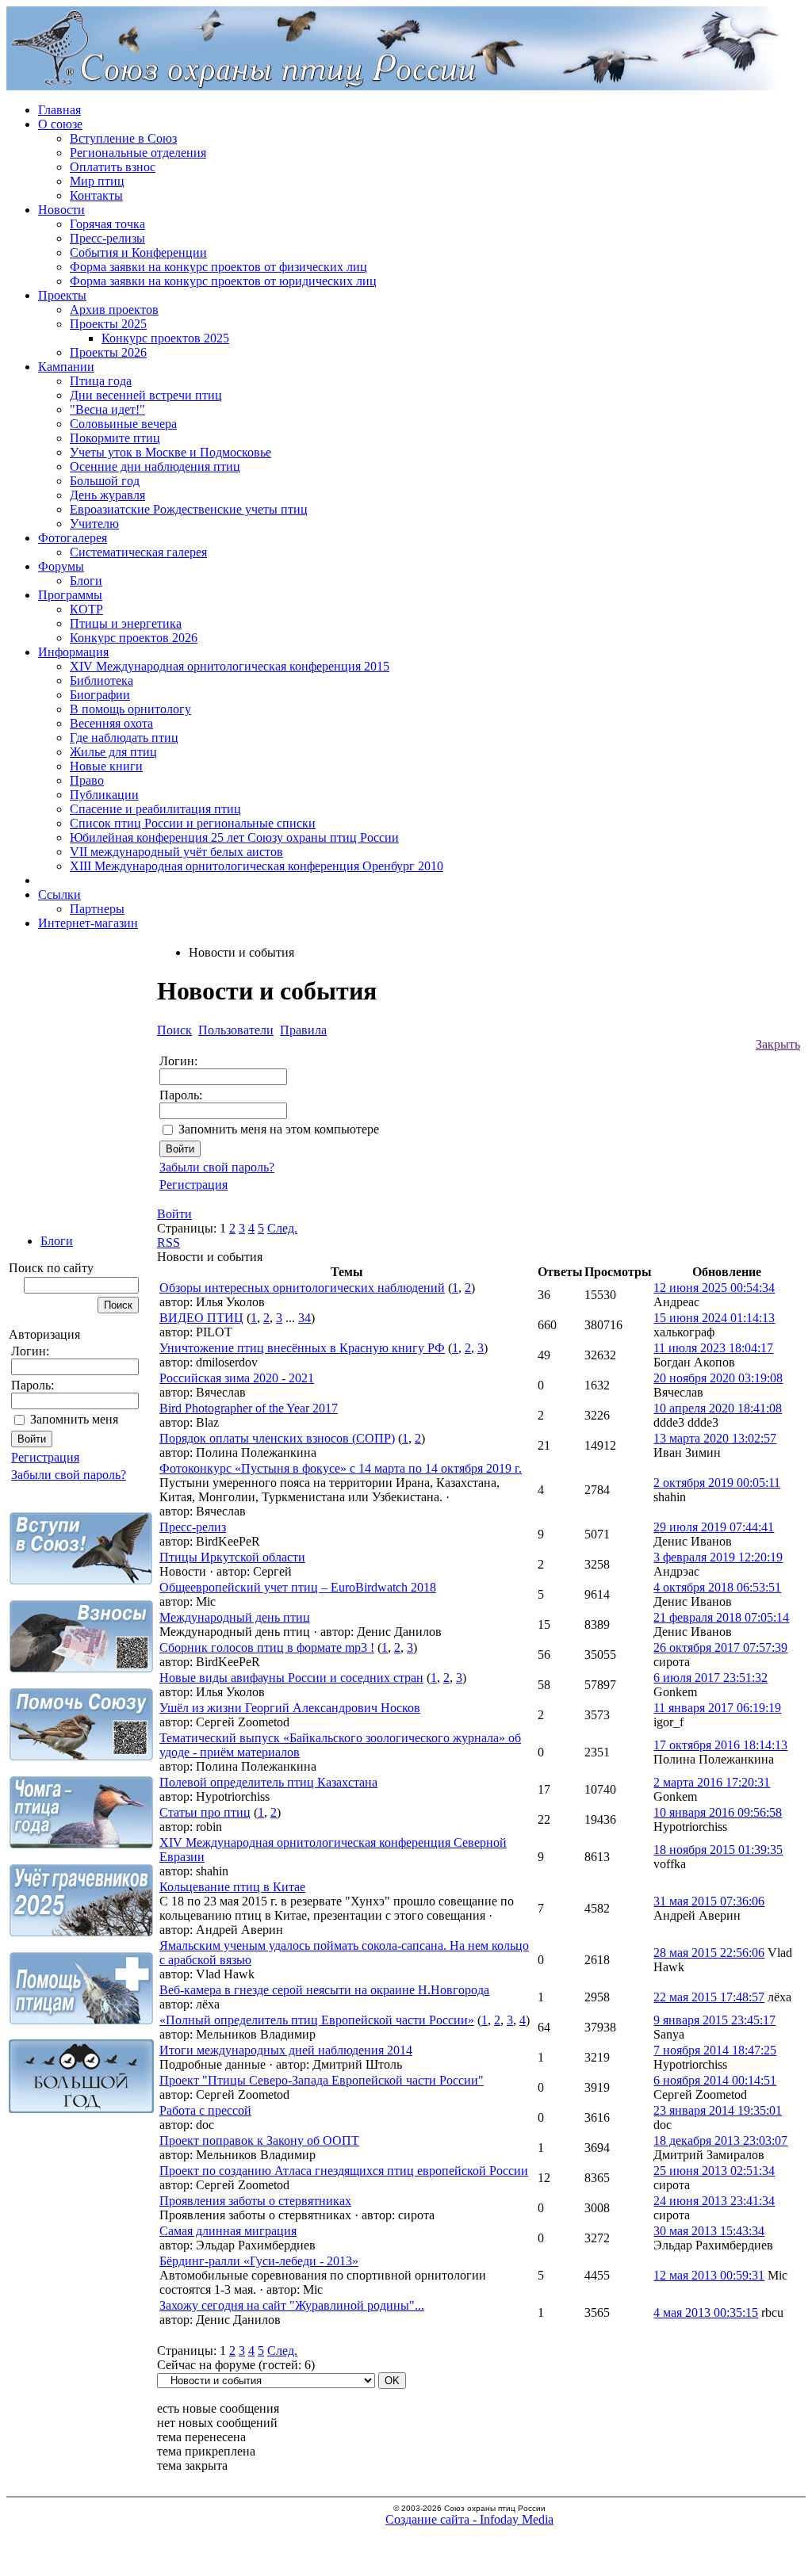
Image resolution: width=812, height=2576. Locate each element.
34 (304, 1318)
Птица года (101, 381)
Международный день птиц (235, 1617)
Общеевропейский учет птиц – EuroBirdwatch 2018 (298, 1587)
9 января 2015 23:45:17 (714, 2020)
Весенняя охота (111, 723)
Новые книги (106, 766)
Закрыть (778, 1044)
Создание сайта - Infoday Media (469, 2519)
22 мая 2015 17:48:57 (709, 1997)
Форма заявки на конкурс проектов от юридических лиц (223, 281)
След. (282, 1228)
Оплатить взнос (113, 167)
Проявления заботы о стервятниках (255, 2201)
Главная (59, 110)
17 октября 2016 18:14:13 (720, 1745)
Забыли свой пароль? (69, 1475)
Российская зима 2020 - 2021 (237, 1378)
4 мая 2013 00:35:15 (706, 2312)
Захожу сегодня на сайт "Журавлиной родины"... (292, 2305)
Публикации (104, 795)
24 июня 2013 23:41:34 (714, 2201)
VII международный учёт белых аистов (176, 852)
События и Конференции (138, 252)
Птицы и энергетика (126, 623)
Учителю (94, 524)
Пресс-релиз (193, 1527)
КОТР (86, 609)
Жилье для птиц (113, 752)
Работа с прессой (205, 2110)
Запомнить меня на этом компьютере (279, 1129)
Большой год (105, 481)
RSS (169, 1242)
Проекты (62, 295)
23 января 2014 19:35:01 (718, 2110)
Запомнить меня (74, 1419)
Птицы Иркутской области (232, 1557)
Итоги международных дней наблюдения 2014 (286, 2050)
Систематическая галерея (138, 552)
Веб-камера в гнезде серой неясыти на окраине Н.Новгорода (324, 1990)
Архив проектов (114, 310)
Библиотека (101, 680)
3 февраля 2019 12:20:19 (718, 1557)
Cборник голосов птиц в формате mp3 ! (267, 1647)
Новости (61, 210)
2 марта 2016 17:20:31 (712, 1782)
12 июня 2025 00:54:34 (714, 1288)
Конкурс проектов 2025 (165, 338)
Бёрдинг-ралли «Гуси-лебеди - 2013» (259, 2261)
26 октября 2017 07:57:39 (720, 1647)
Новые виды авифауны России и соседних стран (291, 1678)
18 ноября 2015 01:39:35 (718, 1850)
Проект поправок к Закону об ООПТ (259, 2140)
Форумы (61, 566)
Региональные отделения (138, 153)
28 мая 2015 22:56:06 (709, 1953)
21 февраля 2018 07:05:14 (721, 1617)
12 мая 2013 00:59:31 (709, 2275)
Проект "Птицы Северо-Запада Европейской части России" (322, 2080)
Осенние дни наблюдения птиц (155, 466)
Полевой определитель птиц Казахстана (268, 1782)
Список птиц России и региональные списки (193, 823)
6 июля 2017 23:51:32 (710, 1678)
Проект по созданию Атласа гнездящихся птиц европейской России (344, 2171)
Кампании (66, 367)
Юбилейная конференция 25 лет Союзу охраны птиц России (234, 837)
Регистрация (45, 1457)
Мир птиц (97, 181)
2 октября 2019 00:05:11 (717, 1483)
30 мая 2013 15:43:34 (709, 2231)
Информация (73, 652)
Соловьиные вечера (123, 424)
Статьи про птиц (205, 1812)
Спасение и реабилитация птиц (155, 809)
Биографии (100, 695)
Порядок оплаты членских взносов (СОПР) (277, 1438)
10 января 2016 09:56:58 (718, 1812)
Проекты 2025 (108, 324)
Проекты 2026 (108, 352)
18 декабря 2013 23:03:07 (720, 2140)
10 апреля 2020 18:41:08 (718, 1408)
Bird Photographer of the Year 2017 (249, 1408)
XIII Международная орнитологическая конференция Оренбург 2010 (257, 866)
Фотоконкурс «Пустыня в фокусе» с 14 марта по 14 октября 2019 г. (341, 1468)
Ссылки (59, 894)
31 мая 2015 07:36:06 (709, 1901)
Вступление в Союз (123, 138)
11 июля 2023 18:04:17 (713, 1348)
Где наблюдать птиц (124, 738)
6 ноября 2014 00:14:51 (715, 2080)
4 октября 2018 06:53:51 (717, 1587)
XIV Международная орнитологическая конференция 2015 (230, 666)
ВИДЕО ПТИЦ (201, 1318)
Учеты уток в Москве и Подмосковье (170, 452)
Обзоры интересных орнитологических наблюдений (302, 1288)
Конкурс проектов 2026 (134, 638)
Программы (70, 595)
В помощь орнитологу (130, 709)
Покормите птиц (115, 438)
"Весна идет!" (107, 409)
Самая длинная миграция (228, 2231)
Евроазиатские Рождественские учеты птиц (189, 509)
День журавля (107, 495)
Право (87, 780)
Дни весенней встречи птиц (146, 395)
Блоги (86, 581)
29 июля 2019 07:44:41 (714, 1527)
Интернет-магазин (88, 923)
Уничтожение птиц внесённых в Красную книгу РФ (302, 1348)
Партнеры (97, 909)
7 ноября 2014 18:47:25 (715, 2050)
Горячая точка (107, 224)
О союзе (60, 124)
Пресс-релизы (107, 238)
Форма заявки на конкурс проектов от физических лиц (218, 267)
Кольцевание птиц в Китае (232, 1887)
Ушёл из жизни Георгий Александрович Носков (290, 1708)
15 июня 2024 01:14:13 (714, 1318)
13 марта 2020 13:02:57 (715, 1438)
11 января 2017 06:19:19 (717, 1708)
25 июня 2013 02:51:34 (714, 2171)
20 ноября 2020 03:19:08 (718, 1378)
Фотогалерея (73, 538)
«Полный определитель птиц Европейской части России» (317, 2020)
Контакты (96, 195)
